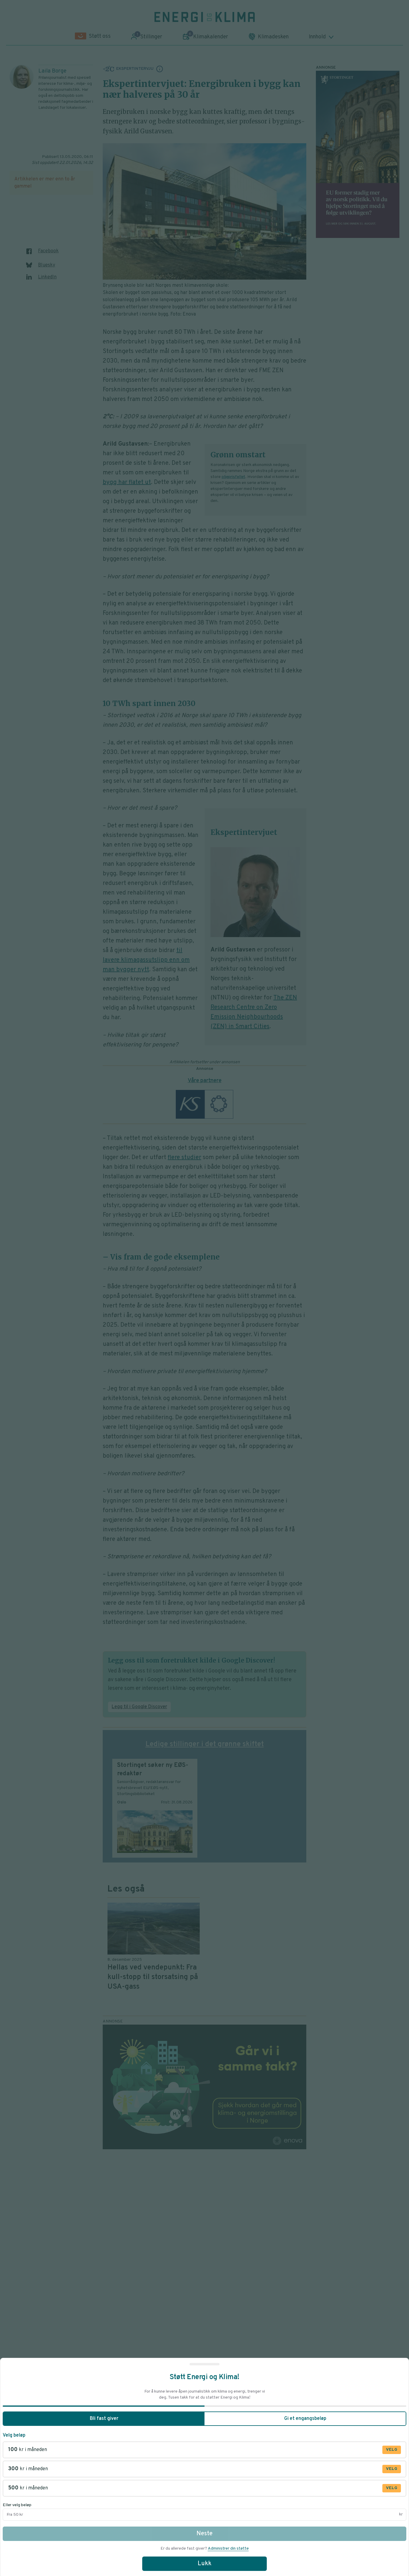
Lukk (205, 2564)
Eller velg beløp (17, 2505)
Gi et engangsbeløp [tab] (305, 2419)
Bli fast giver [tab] (104, 2419)
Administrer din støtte (228, 2549)
